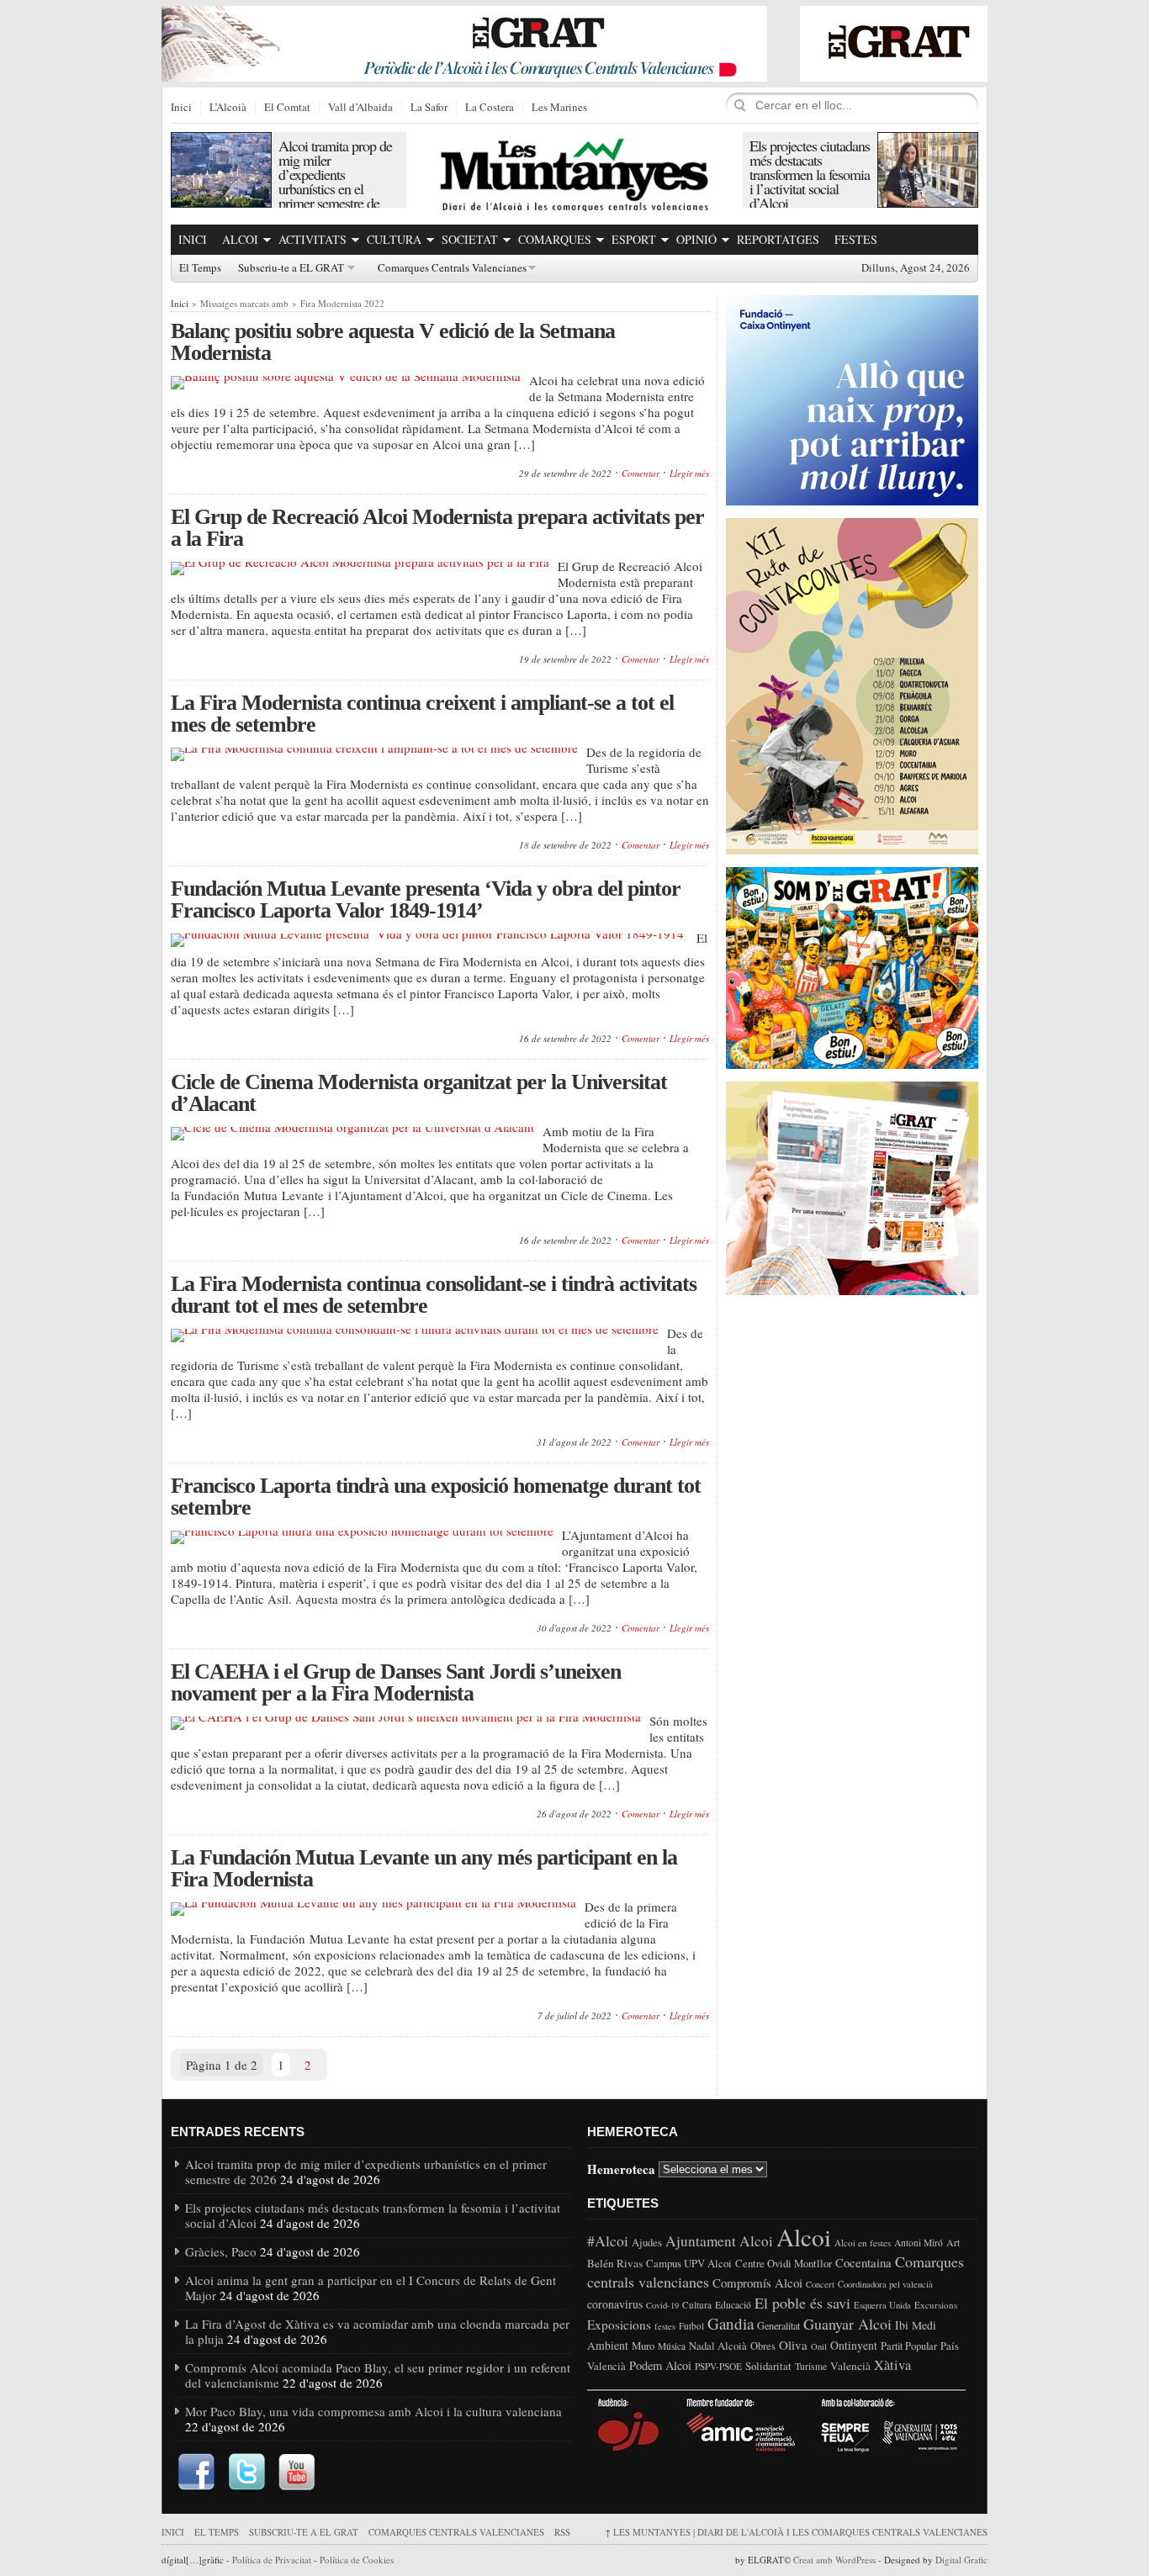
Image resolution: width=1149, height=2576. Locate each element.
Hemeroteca (621, 2168)
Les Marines (559, 108)
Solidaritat (768, 2366)
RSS (562, 2532)
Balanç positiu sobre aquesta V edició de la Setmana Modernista (393, 342)
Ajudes (647, 2243)
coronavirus (615, 2304)
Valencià (850, 2366)
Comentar (641, 473)
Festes (856, 239)
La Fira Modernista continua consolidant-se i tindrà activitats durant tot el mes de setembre (434, 1295)
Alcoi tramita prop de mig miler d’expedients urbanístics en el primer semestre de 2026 (335, 181)
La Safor (429, 108)
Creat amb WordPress (834, 2560)
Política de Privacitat (272, 2560)
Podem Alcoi (660, 2365)
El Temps (200, 268)
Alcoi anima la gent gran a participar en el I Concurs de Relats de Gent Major (371, 2288)
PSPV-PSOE (718, 2366)
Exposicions (619, 2325)
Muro (643, 2346)
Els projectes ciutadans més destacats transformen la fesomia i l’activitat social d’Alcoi (810, 174)
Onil (819, 2346)
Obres (763, 2346)
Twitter (246, 2473)
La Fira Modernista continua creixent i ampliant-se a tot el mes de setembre (422, 714)
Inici (181, 108)
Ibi (902, 2325)
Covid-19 (662, 2305)
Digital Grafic (961, 2560)
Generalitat (778, 2325)
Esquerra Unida (882, 2305)
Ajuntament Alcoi (719, 2241)
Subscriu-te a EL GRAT (291, 268)
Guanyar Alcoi (847, 2324)
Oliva (793, 2345)
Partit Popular (909, 2346)
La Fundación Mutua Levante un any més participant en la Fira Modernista (424, 1868)
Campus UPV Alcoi (689, 2263)
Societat (470, 239)
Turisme (811, 2366)
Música (672, 2346)
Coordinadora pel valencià (885, 2284)
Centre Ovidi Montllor (784, 2263)
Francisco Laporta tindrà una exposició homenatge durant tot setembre (436, 1497)
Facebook (196, 2473)
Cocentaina (863, 2262)
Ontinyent (854, 2345)
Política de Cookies (357, 2560)
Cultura (394, 239)
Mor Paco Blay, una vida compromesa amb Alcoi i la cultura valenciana (373, 2411)
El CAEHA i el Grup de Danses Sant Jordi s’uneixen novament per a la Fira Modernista (396, 1682)
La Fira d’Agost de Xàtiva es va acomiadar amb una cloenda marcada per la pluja (377, 2331)
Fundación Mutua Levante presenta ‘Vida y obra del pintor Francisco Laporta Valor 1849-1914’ (426, 899)
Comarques (555, 239)
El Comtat (287, 108)
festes (665, 2326)
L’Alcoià (228, 108)
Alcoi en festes (863, 2243)
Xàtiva (892, 2365)
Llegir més (689, 473)
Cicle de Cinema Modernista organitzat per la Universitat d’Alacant (419, 1093)
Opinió (696, 239)
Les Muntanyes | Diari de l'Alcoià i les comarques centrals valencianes (796, 2532)
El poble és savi (802, 2303)
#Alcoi (608, 2240)
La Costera (490, 108)
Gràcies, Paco (221, 2251)
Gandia (731, 2323)
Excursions (936, 2305)
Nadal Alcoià (718, 2346)
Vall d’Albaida (360, 108)
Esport (634, 239)
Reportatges (778, 239)
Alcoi (240, 239)
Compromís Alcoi (757, 2282)
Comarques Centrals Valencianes (452, 268)
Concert (820, 2284)
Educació (733, 2305)
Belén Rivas (615, 2263)
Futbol (691, 2326)
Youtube (297, 2473)
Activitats (312, 239)
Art (953, 2242)
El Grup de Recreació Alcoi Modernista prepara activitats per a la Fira (437, 528)
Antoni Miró (919, 2243)
